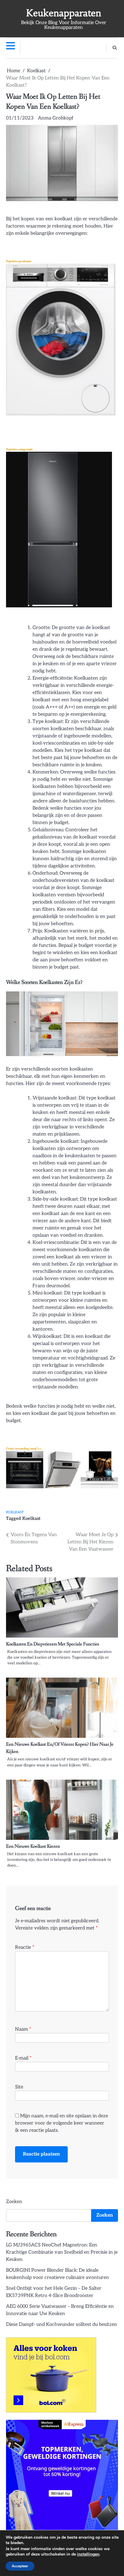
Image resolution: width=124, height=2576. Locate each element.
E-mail (23, 2058)
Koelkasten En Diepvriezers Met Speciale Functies (53, 1644)
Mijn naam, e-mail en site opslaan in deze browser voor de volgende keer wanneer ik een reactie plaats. (62, 2123)
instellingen (88, 2554)
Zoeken (14, 2202)
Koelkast (15, 1512)
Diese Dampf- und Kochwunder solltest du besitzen (62, 2325)
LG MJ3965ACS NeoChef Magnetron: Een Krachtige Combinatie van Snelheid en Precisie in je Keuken (62, 2252)
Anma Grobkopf (56, 118)
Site (19, 2087)
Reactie (25, 1947)
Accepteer (20, 2566)
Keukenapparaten (64, 13)
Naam (23, 2029)
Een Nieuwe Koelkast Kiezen (33, 1846)
